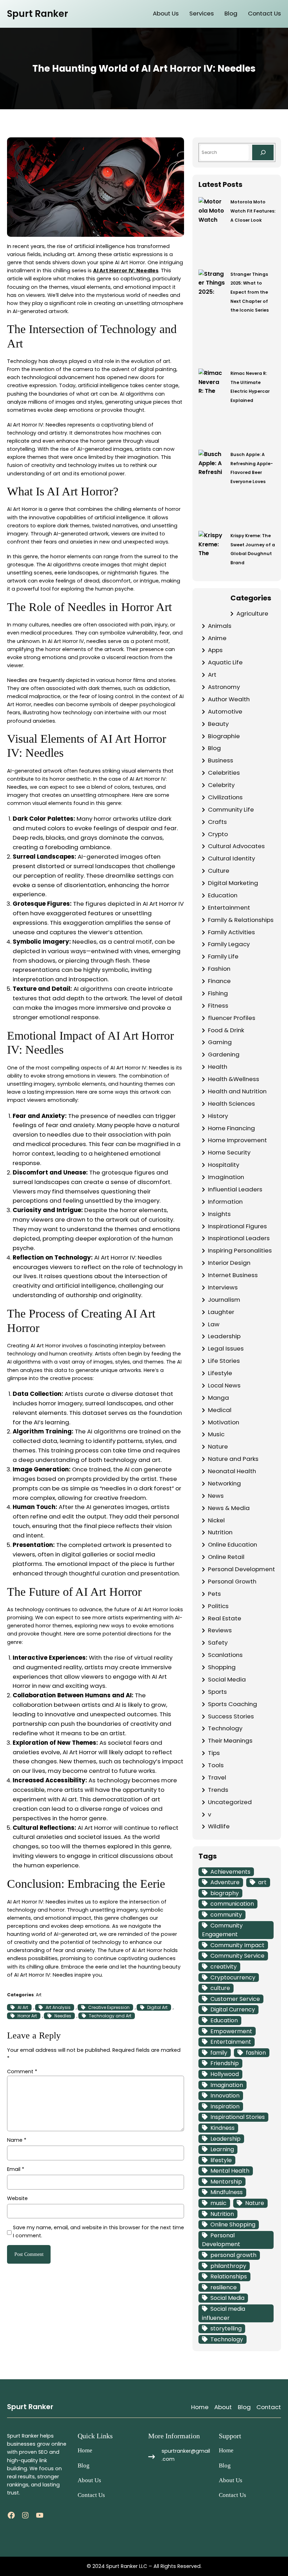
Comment (22, 2071)
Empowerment (231, 2031)
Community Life (231, 809)
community (226, 1915)
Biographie (224, 736)
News (216, 1496)
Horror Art (27, 2016)
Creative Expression (109, 2007)
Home (200, 2407)
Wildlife (219, 1826)
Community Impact (237, 1945)
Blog (214, 748)
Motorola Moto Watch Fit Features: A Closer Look (253, 211)
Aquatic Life (225, 662)
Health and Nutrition (237, 1091)
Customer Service (235, 1999)
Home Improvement (237, 1140)
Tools (216, 1765)
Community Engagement (222, 1930)
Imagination (226, 1177)
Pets (214, 1594)
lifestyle (221, 2160)
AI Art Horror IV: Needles (126, 271)
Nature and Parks (233, 1459)
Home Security (229, 1152)
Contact (269, 2407)
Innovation (225, 2096)
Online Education (233, 1544)
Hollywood (225, 2074)
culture (220, 1988)
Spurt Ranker (38, 14)
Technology (225, 1728)
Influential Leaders (235, 1189)
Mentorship (226, 2182)
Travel (217, 1777)
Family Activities (231, 932)
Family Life (223, 956)
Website (17, 2198)
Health (218, 1067)
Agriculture (252, 613)
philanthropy (228, 2266)
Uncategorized (230, 1802)
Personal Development (241, 1569)
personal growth (233, 2255)
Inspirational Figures (237, 1226)
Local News (224, 1385)
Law (214, 1324)
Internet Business (233, 1275)
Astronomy (224, 687)
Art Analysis (58, 2007)
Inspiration (225, 2106)
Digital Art (157, 2007)
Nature (218, 1446)
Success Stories (231, 1716)
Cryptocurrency (233, 1977)
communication (232, 1904)
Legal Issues (226, 1348)
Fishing (218, 993)
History (218, 1116)
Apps (215, 650)
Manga (218, 1398)
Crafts (217, 822)
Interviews (223, 1287)
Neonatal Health (232, 1471)
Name (17, 2140)
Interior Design (229, 1263)
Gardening (224, 1054)
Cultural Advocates (236, 846)
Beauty (218, 724)
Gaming (220, 1042)
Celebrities (224, 773)
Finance (219, 981)
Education (223, 895)
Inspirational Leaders (239, 1238)
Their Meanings (230, 1741)
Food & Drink (226, 1030)
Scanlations (225, 1655)
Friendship (225, 2063)
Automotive (225, 711)
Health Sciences (231, 1104)
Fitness (218, 1006)
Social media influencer (224, 2313)
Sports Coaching (233, 1704)
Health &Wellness (234, 1079)
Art (39, 1995)
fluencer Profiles (232, 1018)
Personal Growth (232, 1581)
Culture (219, 871)
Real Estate (225, 1618)
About (223, 2407)
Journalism (224, 1300)
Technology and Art (110, 2016)
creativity (224, 1967)
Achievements (230, 1872)
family (219, 2053)
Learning (222, 2149)
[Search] (263, 152)
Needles (63, 2016)
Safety (218, 1642)
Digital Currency (233, 2009)
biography (225, 1893)
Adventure (225, 1882)
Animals (220, 626)
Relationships (229, 2276)
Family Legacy (229, 944)
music (218, 2203)
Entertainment (229, 908)
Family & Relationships (241, 920)
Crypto (218, 834)
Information (225, 1202)
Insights (219, 1214)
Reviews (220, 1630)
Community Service (237, 1956)
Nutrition (220, 1532)
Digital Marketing (233, 883)
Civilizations (225, 797)
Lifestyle (220, 1373)
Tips (214, 1753)
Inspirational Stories (238, 2117)
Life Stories (224, 1361)
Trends (218, 1790)
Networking (224, 1483)
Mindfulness (227, 2192)
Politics (218, 1606)
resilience (224, 2287)
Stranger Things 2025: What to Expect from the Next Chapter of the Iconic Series (250, 292)
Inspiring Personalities (240, 1250)
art (262, 1882)
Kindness (222, 2128)
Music (216, 1434)
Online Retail (226, 1557)
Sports (217, 1692)
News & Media (229, 1508)
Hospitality (224, 1165)
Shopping (222, 1667)
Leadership (224, 1336)
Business (221, 760)
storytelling (226, 2328)
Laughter (221, 1312)
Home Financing (231, 1128)
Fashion (219, 969)
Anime (217, 638)
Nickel (216, 1520)
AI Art (23, 2007)
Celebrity (221, 785)
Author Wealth (229, 699)
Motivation (224, 1422)
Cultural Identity (231, 858)
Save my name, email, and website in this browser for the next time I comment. (99, 2232)
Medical (220, 1410)
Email (16, 2169)
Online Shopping (233, 2224)
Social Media (227, 1679)
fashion (256, 2053)
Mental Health (230, 2171)
